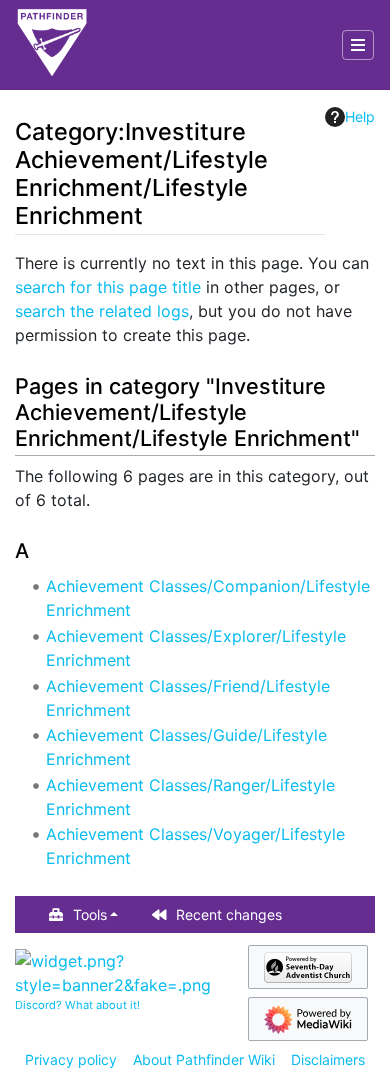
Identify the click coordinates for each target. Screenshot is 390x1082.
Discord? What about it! (77, 1005)
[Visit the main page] (52, 45)
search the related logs (102, 311)
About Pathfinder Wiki (204, 1059)
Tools (90, 914)
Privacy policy (71, 1059)
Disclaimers (328, 1059)
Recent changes (229, 914)
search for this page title (108, 287)
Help (360, 116)
